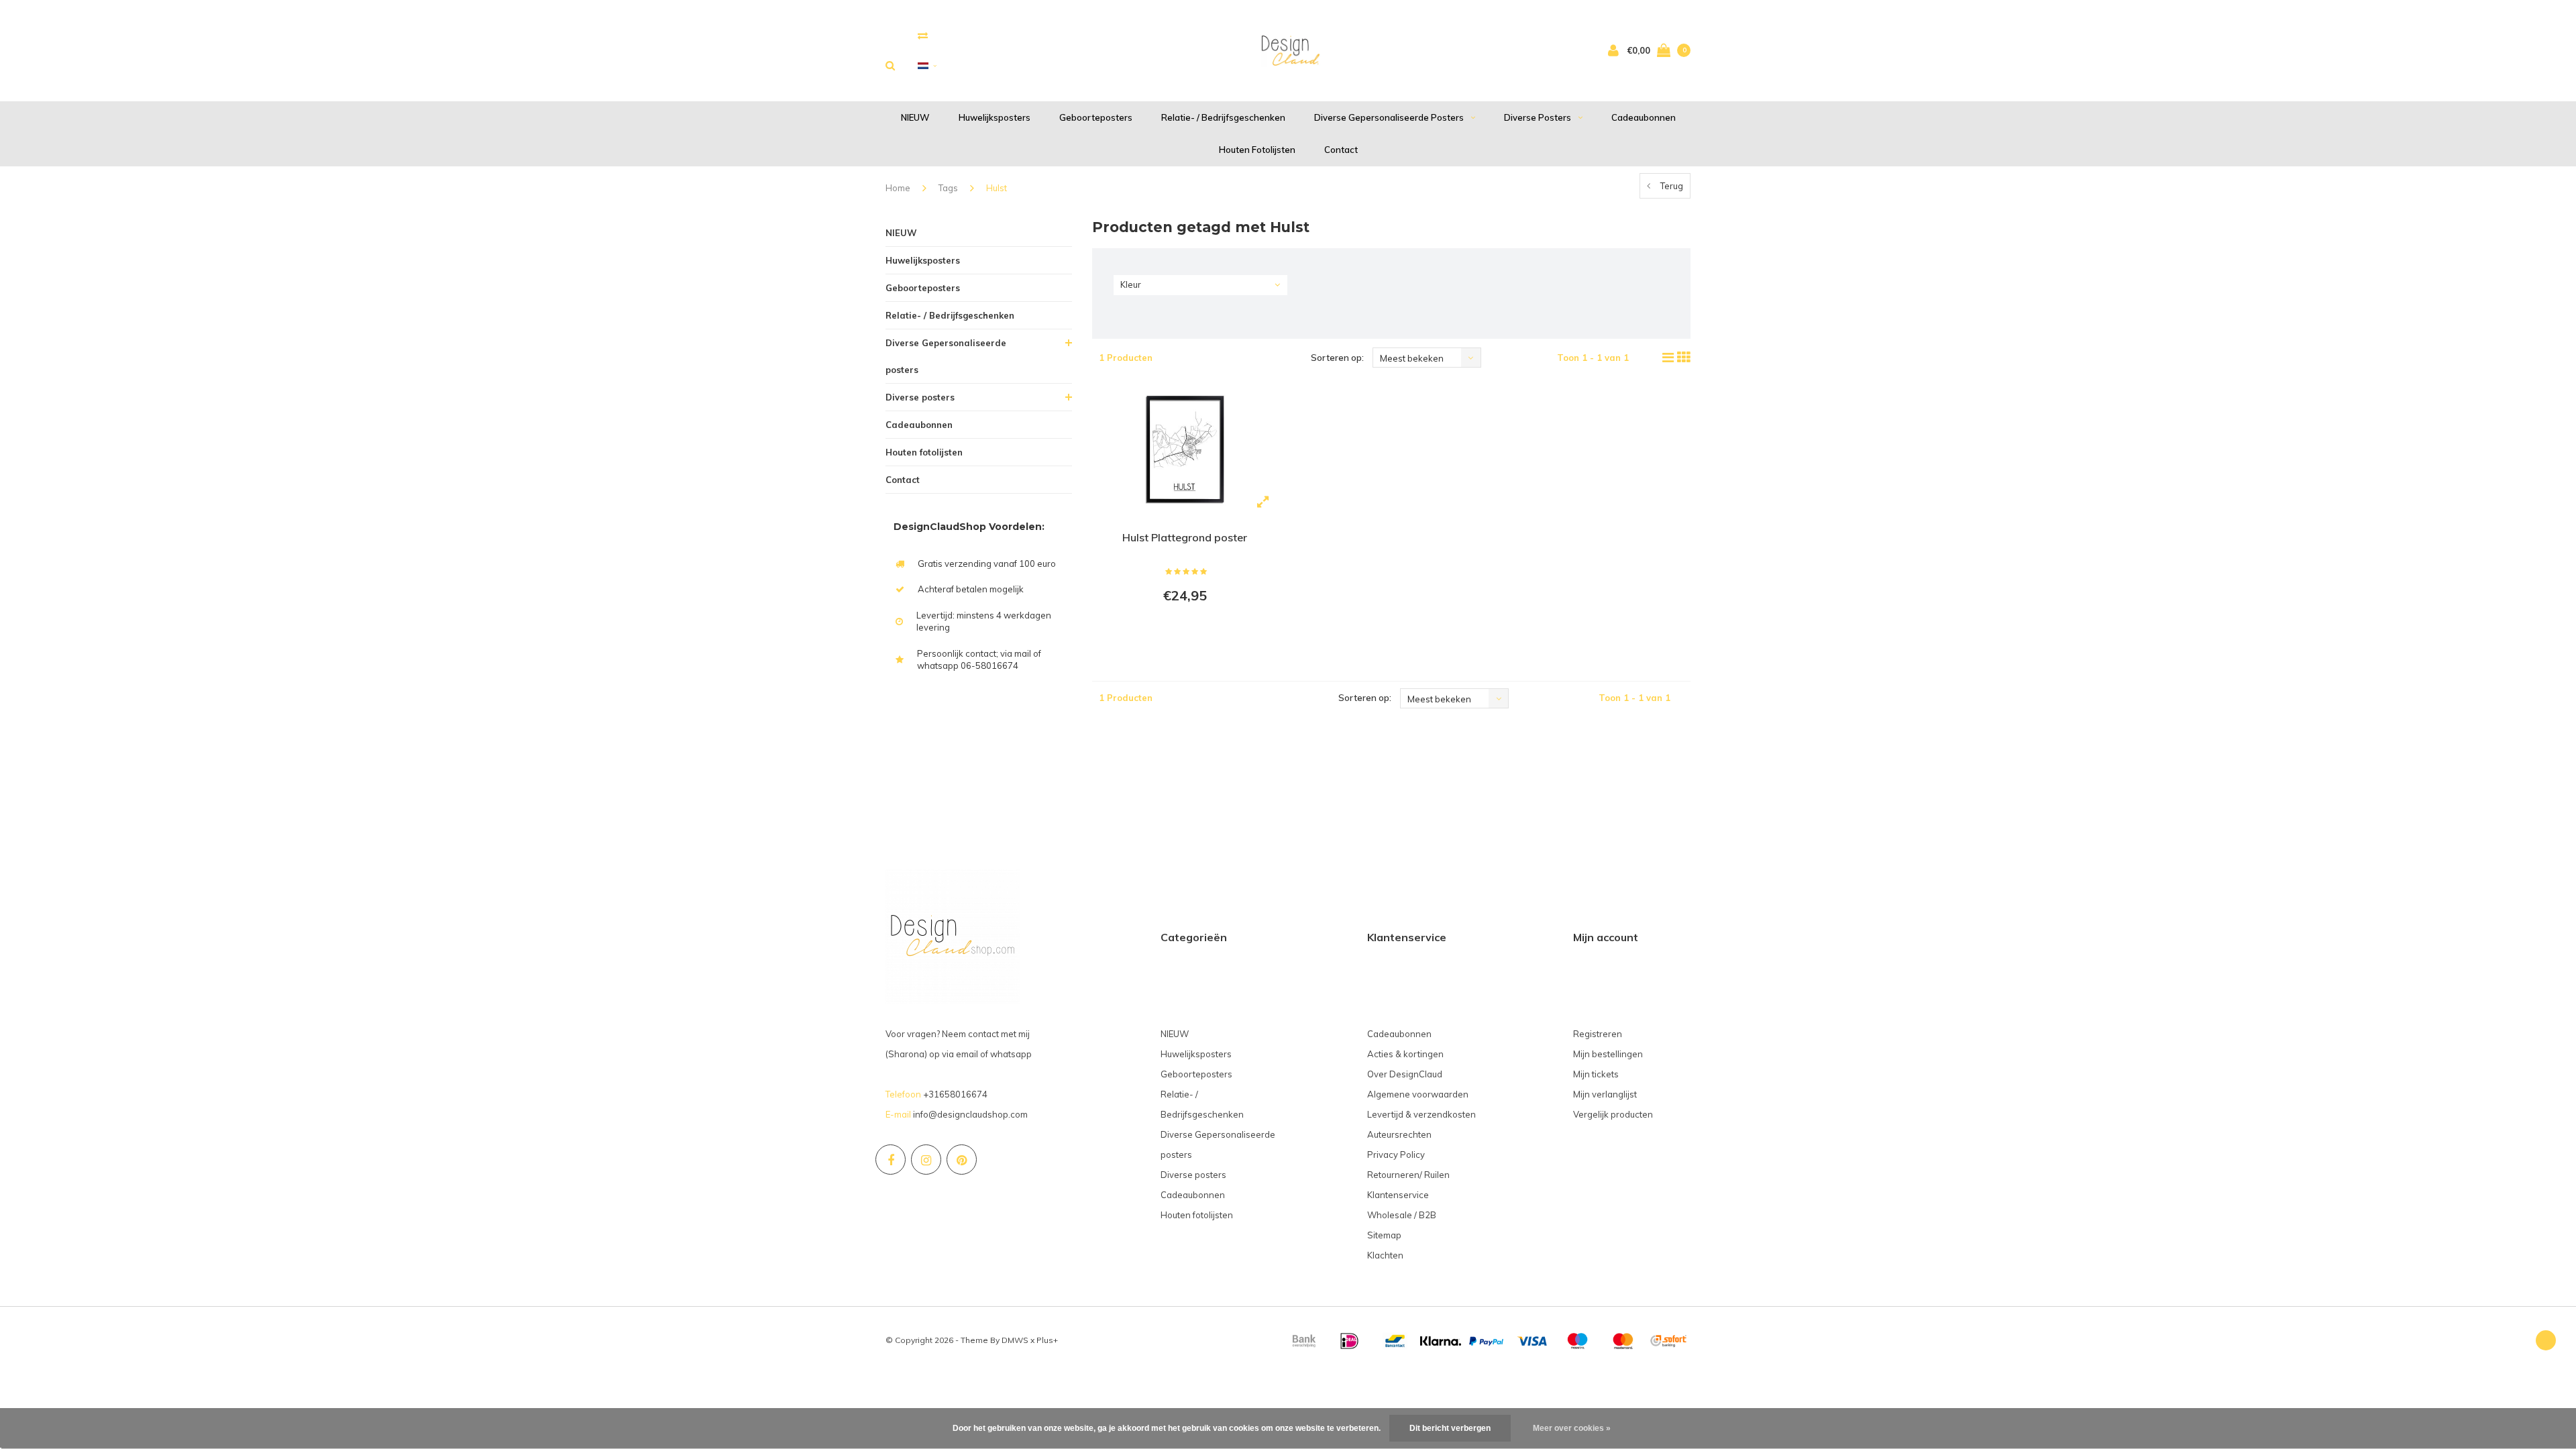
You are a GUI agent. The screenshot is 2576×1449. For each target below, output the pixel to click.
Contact (1341, 150)
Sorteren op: (1337, 358)
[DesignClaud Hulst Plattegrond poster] (1185, 451)
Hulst (997, 188)
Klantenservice (1398, 1195)
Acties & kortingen (1405, 1054)
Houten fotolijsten (1257, 150)
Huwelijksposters (995, 117)
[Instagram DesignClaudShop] (926, 1160)
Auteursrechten (1399, 1134)
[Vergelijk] (923, 35)
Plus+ (1047, 1340)
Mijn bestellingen (1608, 1054)
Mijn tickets (1596, 1074)
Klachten (1385, 1255)
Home (898, 188)
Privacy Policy (1396, 1155)
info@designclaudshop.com (970, 1114)
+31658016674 (955, 1094)
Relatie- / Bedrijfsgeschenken (1223, 117)
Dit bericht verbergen (1450, 1428)
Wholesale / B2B (1402, 1215)
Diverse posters (1538, 117)
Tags (948, 188)
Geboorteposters (1096, 117)
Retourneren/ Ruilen (1408, 1175)
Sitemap (1384, 1235)
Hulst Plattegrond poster (1185, 537)
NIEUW (915, 117)
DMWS (1015, 1340)
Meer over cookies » (1572, 1428)
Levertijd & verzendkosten (1421, 1114)
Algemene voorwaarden (1418, 1094)
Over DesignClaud (1405, 1074)
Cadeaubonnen (1644, 117)
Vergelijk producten (1613, 1114)
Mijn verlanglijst (1605, 1094)
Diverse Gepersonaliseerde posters (1389, 117)
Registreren (1598, 1034)
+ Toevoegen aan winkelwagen (1183, 632)
